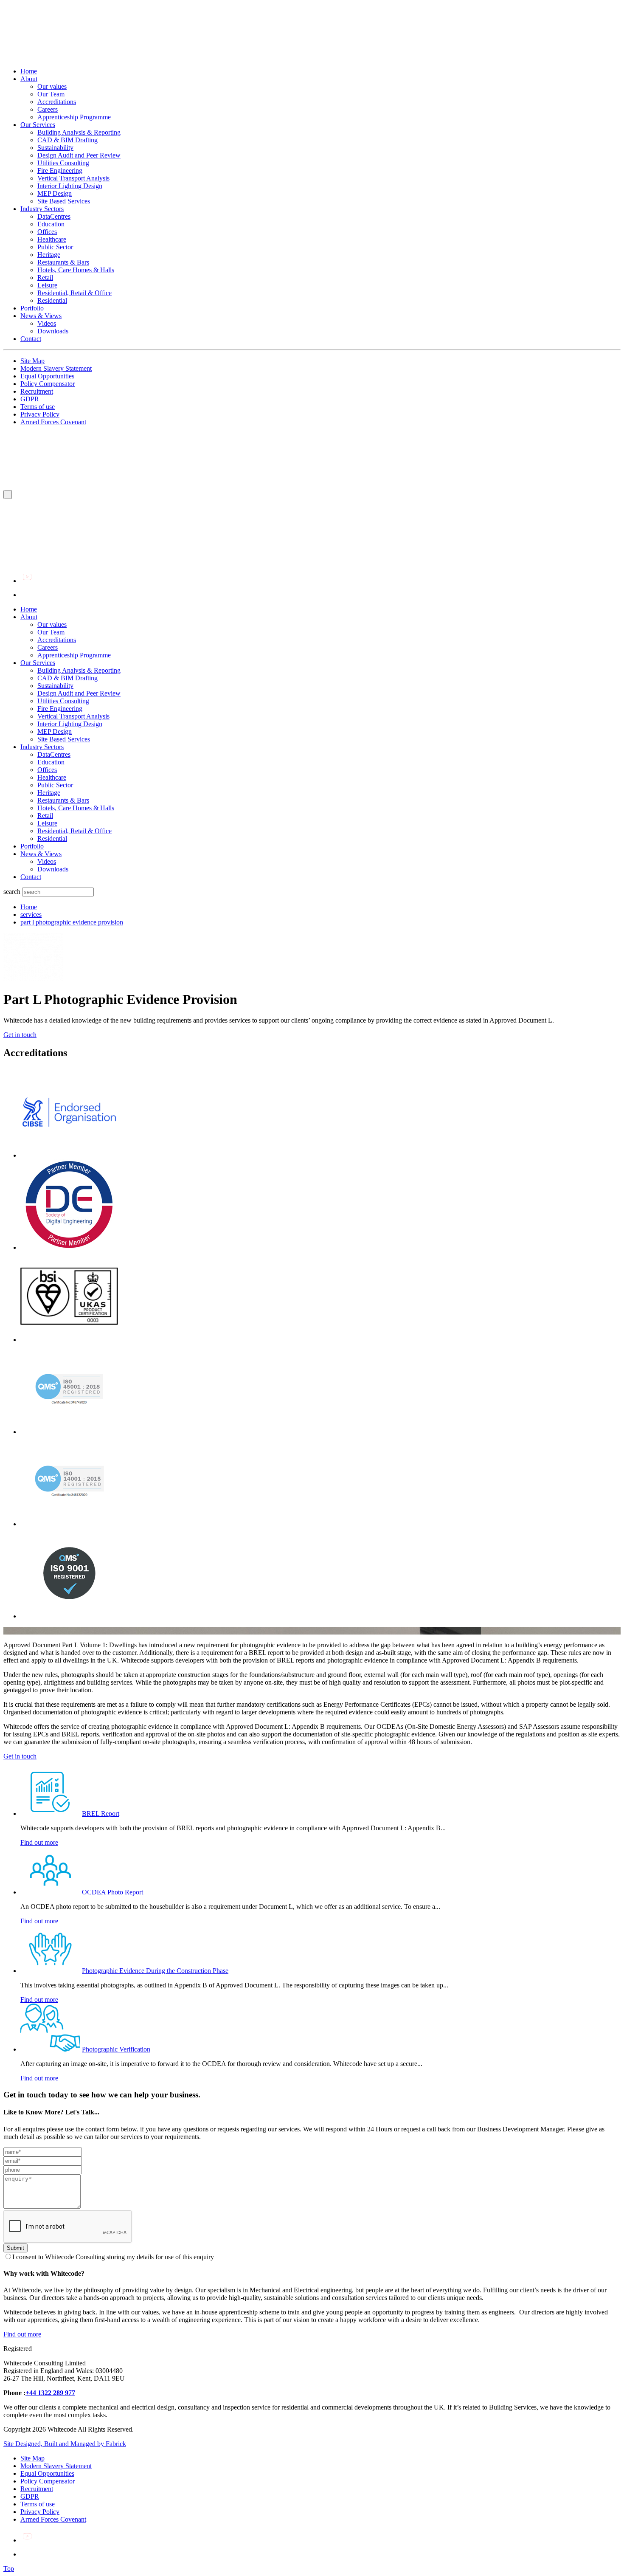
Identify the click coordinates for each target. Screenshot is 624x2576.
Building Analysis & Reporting (79, 132)
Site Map (32, 361)
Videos (47, 323)
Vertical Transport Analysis (73, 178)
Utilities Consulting (63, 163)
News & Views (41, 316)
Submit (15, 2248)
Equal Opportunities (47, 376)
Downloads (53, 331)
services (31, 915)
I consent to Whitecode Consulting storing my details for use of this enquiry (113, 2257)
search (12, 892)
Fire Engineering (60, 171)
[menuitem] (320, 609)
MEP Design (55, 193)
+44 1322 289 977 (50, 2393)
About (29, 79)
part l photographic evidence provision (72, 922)
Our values (52, 86)
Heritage (49, 255)
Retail (45, 278)
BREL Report (101, 1814)
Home (29, 71)
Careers (48, 109)
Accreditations (57, 102)
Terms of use (38, 407)
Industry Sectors (42, 209)
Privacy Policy (40, 414)
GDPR (30, 399)
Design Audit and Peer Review (79, 155)
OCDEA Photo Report (112, 1892)
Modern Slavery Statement (56, 368)
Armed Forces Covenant (53, 422)
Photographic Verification (116, 2049)
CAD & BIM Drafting (67, 140)
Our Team (51, 94)
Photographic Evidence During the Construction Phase (155, 1971)
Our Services (38, 125)
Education (51, 224)
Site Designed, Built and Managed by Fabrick (65, 2444)
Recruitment (37, 391)
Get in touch (20, 1035)
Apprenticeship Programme (74, 117)
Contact (31, 339)
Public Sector (55, 247)
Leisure (47, 285)
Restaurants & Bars (63, 262)
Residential (52, 300)
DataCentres (54, 216)
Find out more (39, 1842)
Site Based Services (64, 201)
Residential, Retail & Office (74, 293)
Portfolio (32, 308)
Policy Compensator (48, 384)
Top (9, 2569)
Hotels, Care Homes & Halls (76, 270)
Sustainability (55, 148)
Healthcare (52, 239)
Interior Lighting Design (70, 186)
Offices (47, 232)
